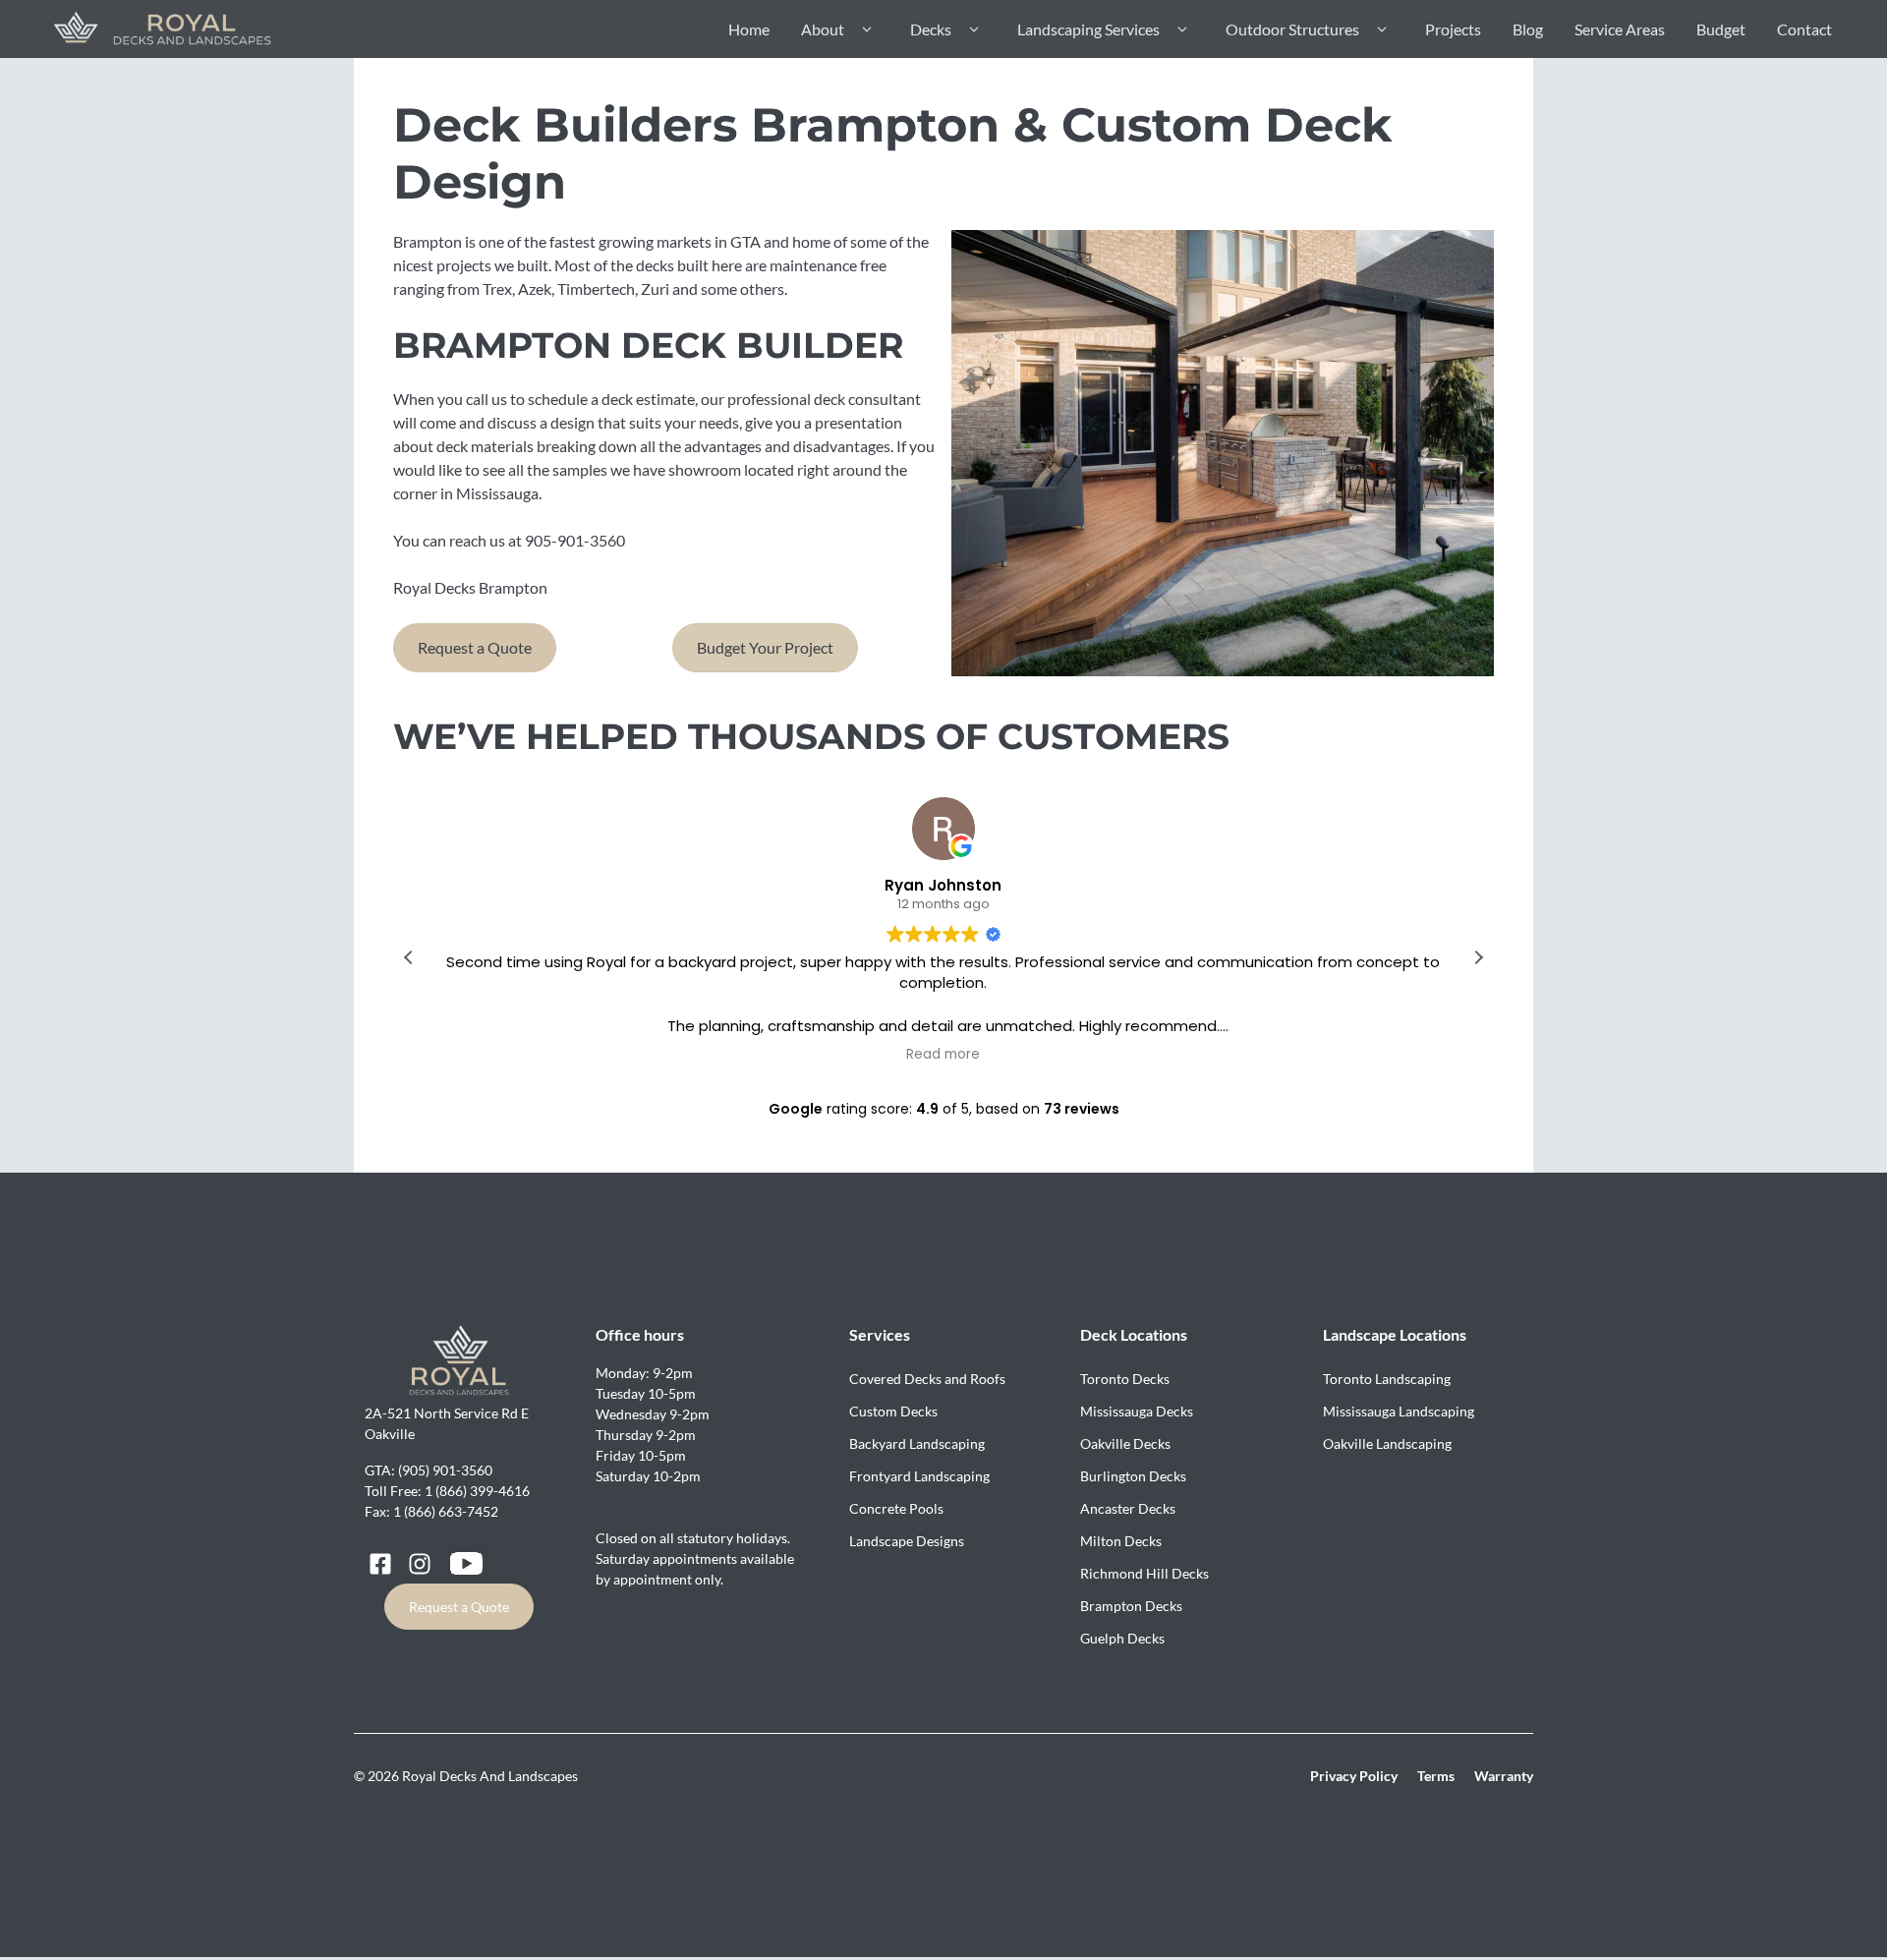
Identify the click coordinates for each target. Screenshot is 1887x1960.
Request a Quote (475, 647)
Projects (1453, 29)
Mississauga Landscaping (1399, 1411)
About (823, 29)
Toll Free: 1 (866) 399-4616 (447, 1491)
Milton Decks (1121, 1541)
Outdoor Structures (1292, 29)
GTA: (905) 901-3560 (429, 1470)
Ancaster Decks (1128, 1508)
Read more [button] (944, 1055)
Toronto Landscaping (1387, 1379)
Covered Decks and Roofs (927, 1379)
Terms (1436, 1776)
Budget (1721, 29)
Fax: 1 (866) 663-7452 (431, 1511)
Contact (1804, 29)
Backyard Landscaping (917, 1443)
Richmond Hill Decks (1144, 1573)
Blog (1528, 29)
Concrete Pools (896, 1508)
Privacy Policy (1354, 1776)
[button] (1478, 957)
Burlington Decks (1133, 1476)
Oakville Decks (1125, 1443)
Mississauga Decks (1137, 1411)
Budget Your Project (765, 647)
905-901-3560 (575, 540)
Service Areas (1620, 29)
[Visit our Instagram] (420, 1564)
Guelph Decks (1122, 1638)
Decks (931, 29)
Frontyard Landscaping (919, 1476)
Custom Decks (893, 1411)
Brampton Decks (1131, 1606)
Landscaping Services (1088, 29)
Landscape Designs (907, 1541)
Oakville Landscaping (1387, 1443)
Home (749, 29)
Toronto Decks (1125, 1379)
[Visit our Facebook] (380, 1564)
